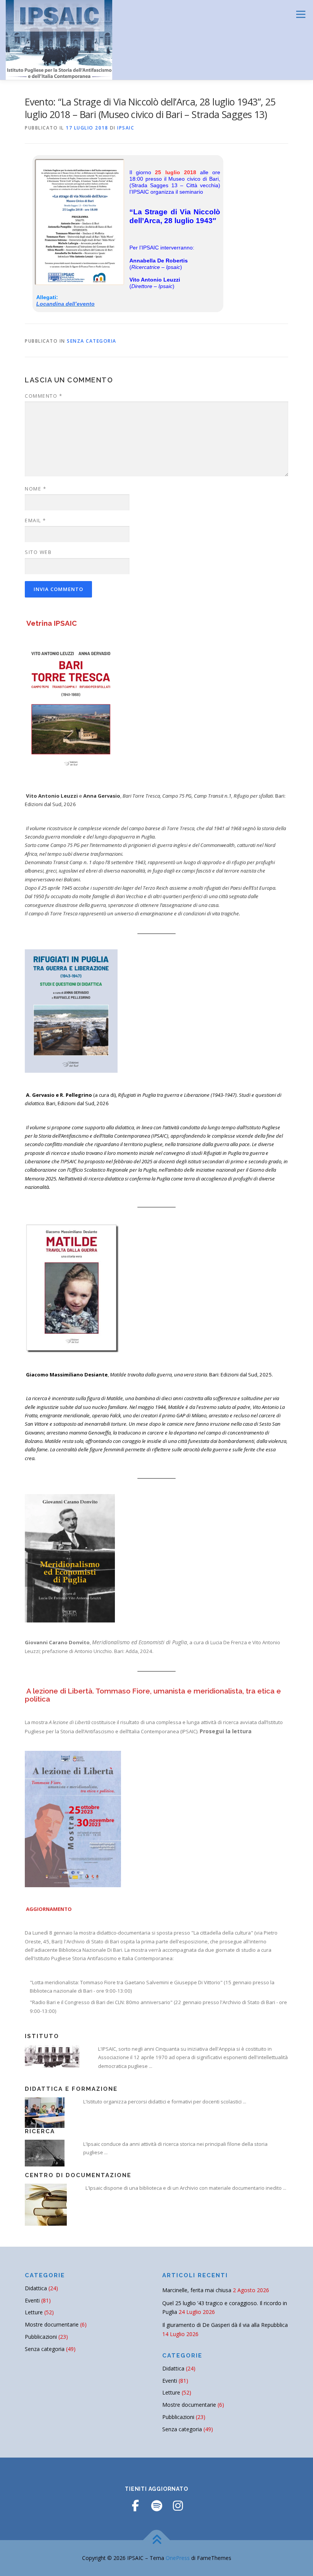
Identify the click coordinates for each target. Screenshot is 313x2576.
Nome (35, 489)
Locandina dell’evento (65, 304)
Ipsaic (126, 128)
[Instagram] (178, 2506)
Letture (34, 2312)
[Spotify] (156, 2506)
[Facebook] (135, 2506)
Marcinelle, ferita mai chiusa (197, 2290)
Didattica (36, 2288)
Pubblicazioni (41, 2337)
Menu (301, 14)
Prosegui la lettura (226, 1731)
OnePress (178, 2558)
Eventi (32, 2300)
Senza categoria (92, 341)
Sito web (38, 552)
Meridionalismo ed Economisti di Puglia (140, 1642)
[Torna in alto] (157, 2540)
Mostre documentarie (52, 2324)
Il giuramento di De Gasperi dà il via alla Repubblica (225, 2325)
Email (35, 520)
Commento (44, 396)
